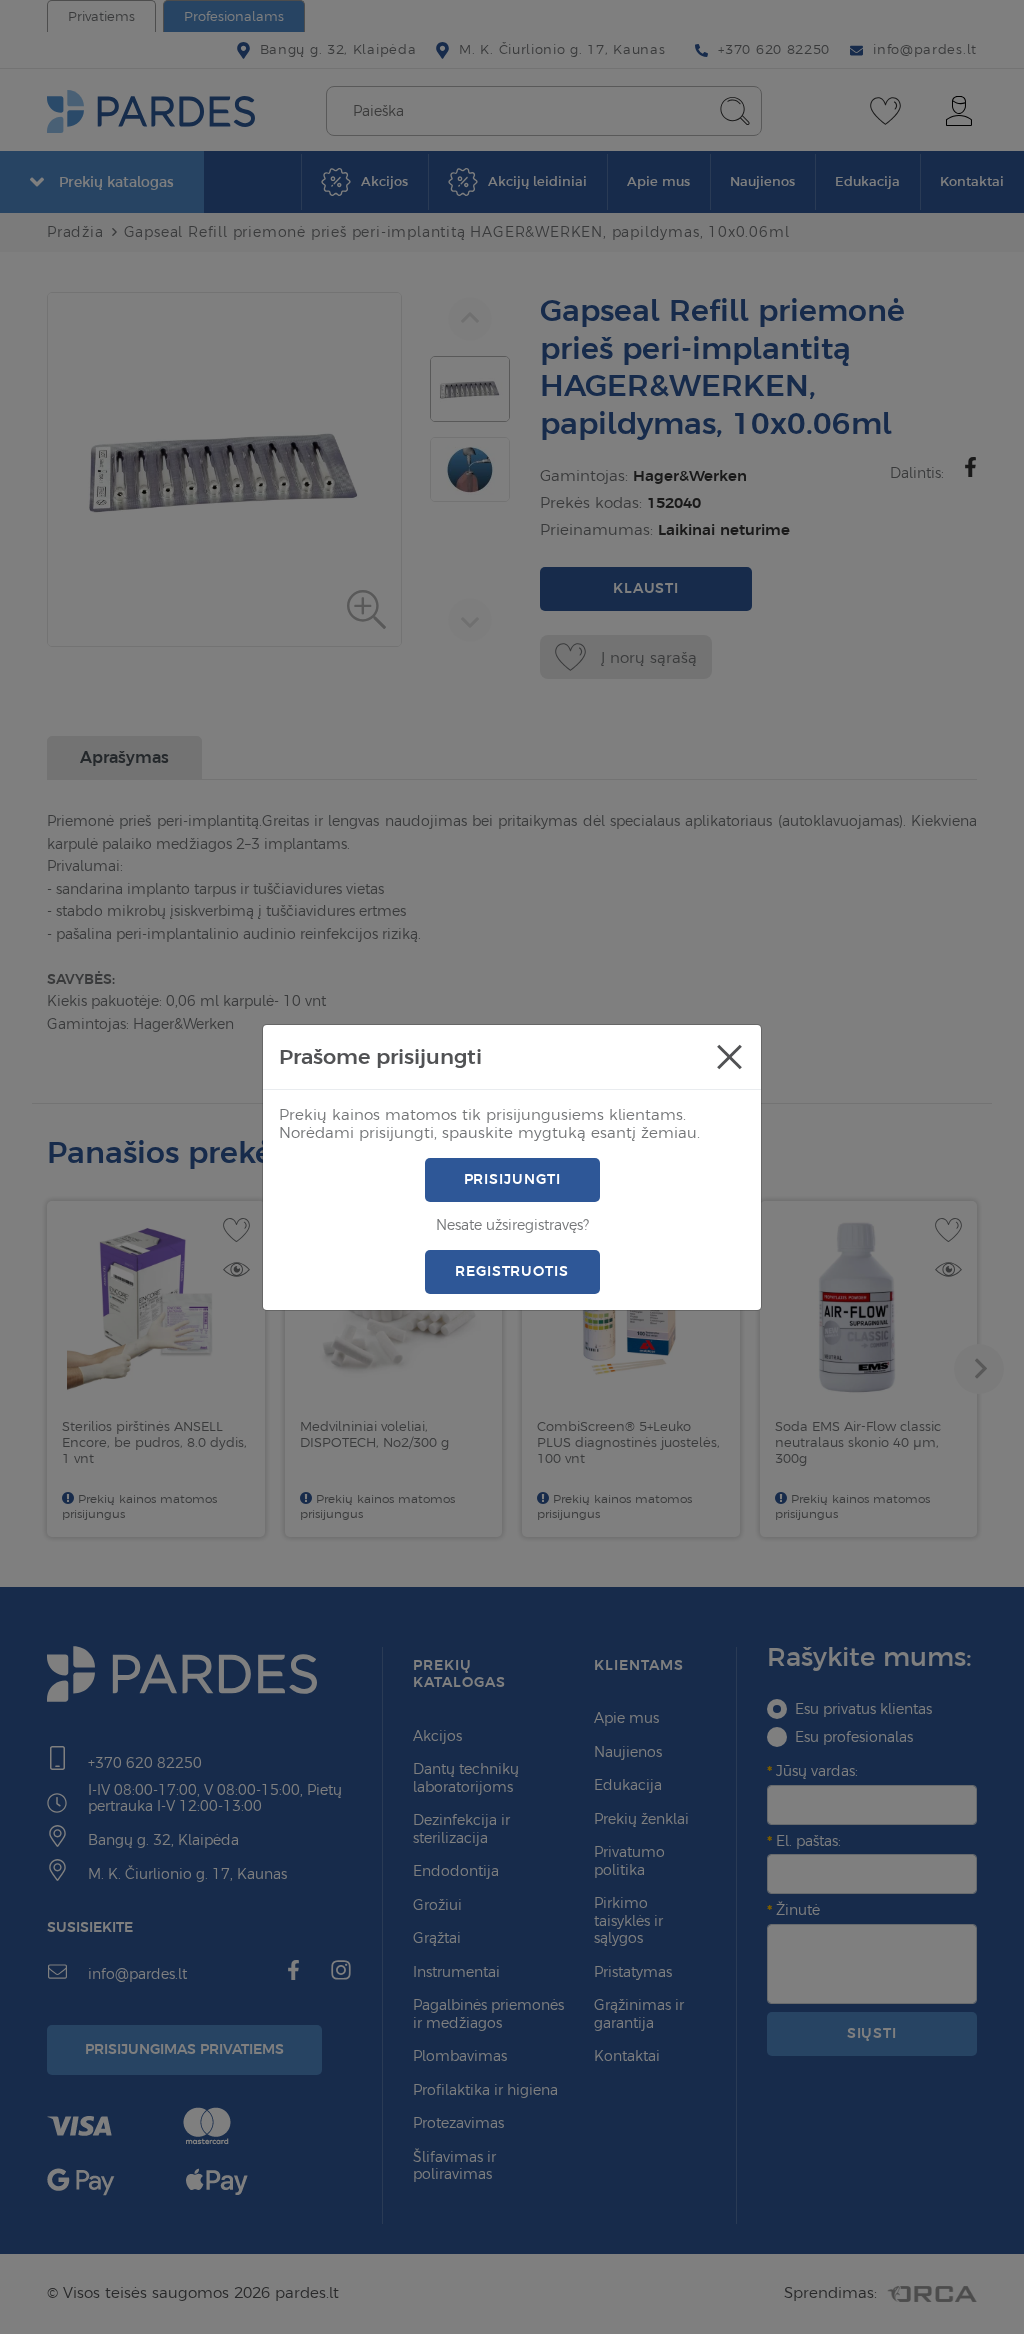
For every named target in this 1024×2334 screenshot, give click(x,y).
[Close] (729, 1057)
